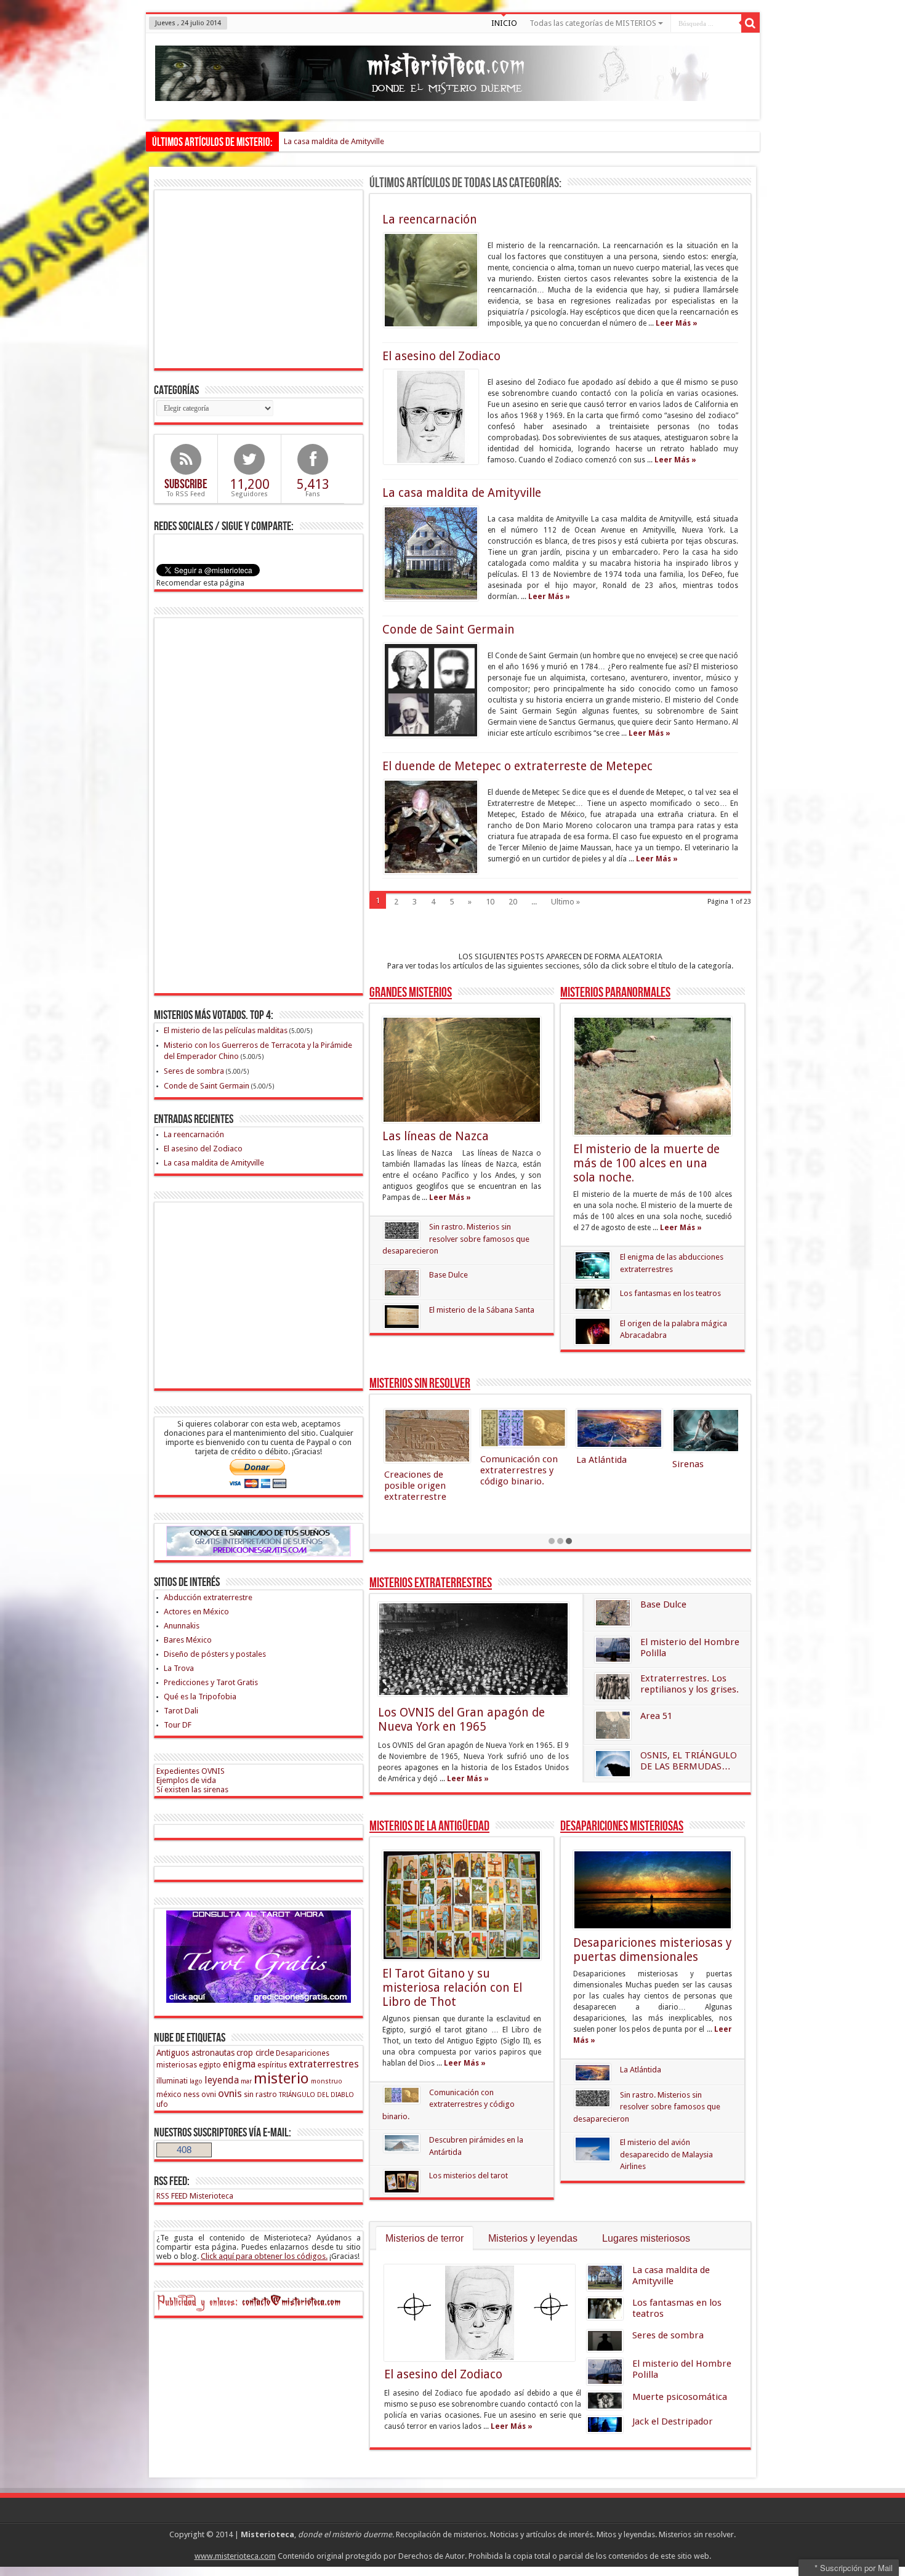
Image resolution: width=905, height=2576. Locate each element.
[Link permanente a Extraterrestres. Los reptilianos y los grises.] (613, 1687)
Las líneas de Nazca (436, 1136)
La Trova (179, 1668)
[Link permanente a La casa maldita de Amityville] (431, 553)
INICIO (504, 23)
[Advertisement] (260, 278)
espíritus (272, 2065)
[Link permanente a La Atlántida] (593, 2072)
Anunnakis (182, 1626)
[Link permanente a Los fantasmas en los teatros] (593, 1299)
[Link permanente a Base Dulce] (402, 1283)
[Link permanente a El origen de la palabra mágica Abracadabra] (593, 1331)
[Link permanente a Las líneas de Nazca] (462, 1070)
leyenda (222, 2080)
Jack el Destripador (673, 2421)
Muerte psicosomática (680, 2397)
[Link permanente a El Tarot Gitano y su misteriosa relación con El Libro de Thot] (462, 1905)
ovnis (230, 2093)
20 (513, 902)
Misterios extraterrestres (431, 1583)
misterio (281, 2079)
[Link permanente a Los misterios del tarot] (402, 2182)
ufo (162, 2104)
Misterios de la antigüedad (429, 1826)
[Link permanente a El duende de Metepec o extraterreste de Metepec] (431, 827)
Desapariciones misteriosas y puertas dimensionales (653, 1950)
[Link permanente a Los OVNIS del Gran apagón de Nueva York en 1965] (473, 1649)
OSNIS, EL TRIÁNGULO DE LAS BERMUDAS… (689, 1761)
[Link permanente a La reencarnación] (431, 280)
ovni (209, 2094)
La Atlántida (641, 2070)
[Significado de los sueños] (259, 1554)
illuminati (172, 2081)
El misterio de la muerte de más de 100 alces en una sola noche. (646, 1163)
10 (490, 902)
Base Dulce (448, 1275)
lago (196, 2081)
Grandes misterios (411, 993)
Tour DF (178, 1725)
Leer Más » (677, 323)
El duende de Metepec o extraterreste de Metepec (517, 766)
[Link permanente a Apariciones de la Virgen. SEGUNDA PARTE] (715, 1435)
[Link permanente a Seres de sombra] (605, 2341)
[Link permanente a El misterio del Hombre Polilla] (613, 1650)
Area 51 (656, 1716)
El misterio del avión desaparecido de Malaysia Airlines (666, 2154)
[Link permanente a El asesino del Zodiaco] (431, 417)
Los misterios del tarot (469, 2176)
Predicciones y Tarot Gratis (211, 1682)
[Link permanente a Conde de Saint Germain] (431, 690)
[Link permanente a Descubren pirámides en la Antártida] (402, 2143)
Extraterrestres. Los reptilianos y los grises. (690, 1684)
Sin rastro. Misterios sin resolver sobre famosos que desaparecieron (456, 1239)
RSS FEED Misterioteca (195, 2196)
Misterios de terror (424, 2238)
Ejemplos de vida (186, 1780)
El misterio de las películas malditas (226, 1030)
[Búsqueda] (750, 23)
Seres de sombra (668, 2335)
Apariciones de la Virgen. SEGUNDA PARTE (710, 1484)
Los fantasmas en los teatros (670, 1293)
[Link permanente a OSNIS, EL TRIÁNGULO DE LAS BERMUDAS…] (613, 1764)
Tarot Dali (181, 1711)
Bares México (188, 1640)
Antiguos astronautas (195, 2053)
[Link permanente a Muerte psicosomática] (605, 2401)
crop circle (255, 2053)
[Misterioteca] (432, 92)
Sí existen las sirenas (192, 1789)
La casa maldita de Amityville (334, 141)
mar (246, 2081)
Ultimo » (565, 902)
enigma (239, 2064)
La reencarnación (430, 219)
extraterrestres (324, 2064)
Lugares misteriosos (646, 2238)
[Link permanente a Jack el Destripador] (605, 2425)
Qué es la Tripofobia (200, 1697)
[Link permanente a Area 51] (613, 1725)
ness (191, 2094)
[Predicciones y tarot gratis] (259, 2000)
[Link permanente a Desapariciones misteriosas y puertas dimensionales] (653, 1890)
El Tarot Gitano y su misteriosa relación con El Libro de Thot (452, 1988)
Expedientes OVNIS (191, 1771)
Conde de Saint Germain (448, 630)
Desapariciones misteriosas (622, 1826)
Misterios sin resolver (420, 1384)
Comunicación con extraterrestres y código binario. (448, 2104)
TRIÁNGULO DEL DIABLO (316, 2095)
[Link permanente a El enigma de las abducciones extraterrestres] (593, 1265)
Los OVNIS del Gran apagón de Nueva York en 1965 (461, 1720)
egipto (210, 2065)
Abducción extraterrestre (208, 1597)
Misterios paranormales (615, 993)
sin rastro (260, 2094)
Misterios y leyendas (533, 2238)
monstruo (327, 2081)
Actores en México (196, 1612)
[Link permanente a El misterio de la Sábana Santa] (402, 1317)
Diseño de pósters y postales (215, 1654)
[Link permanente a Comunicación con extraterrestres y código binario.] (402, 2095)
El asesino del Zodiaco (441, 356)
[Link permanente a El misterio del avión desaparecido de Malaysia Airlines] (593, 2149)
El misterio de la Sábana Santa (482, 1310)
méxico (169, 2094)
